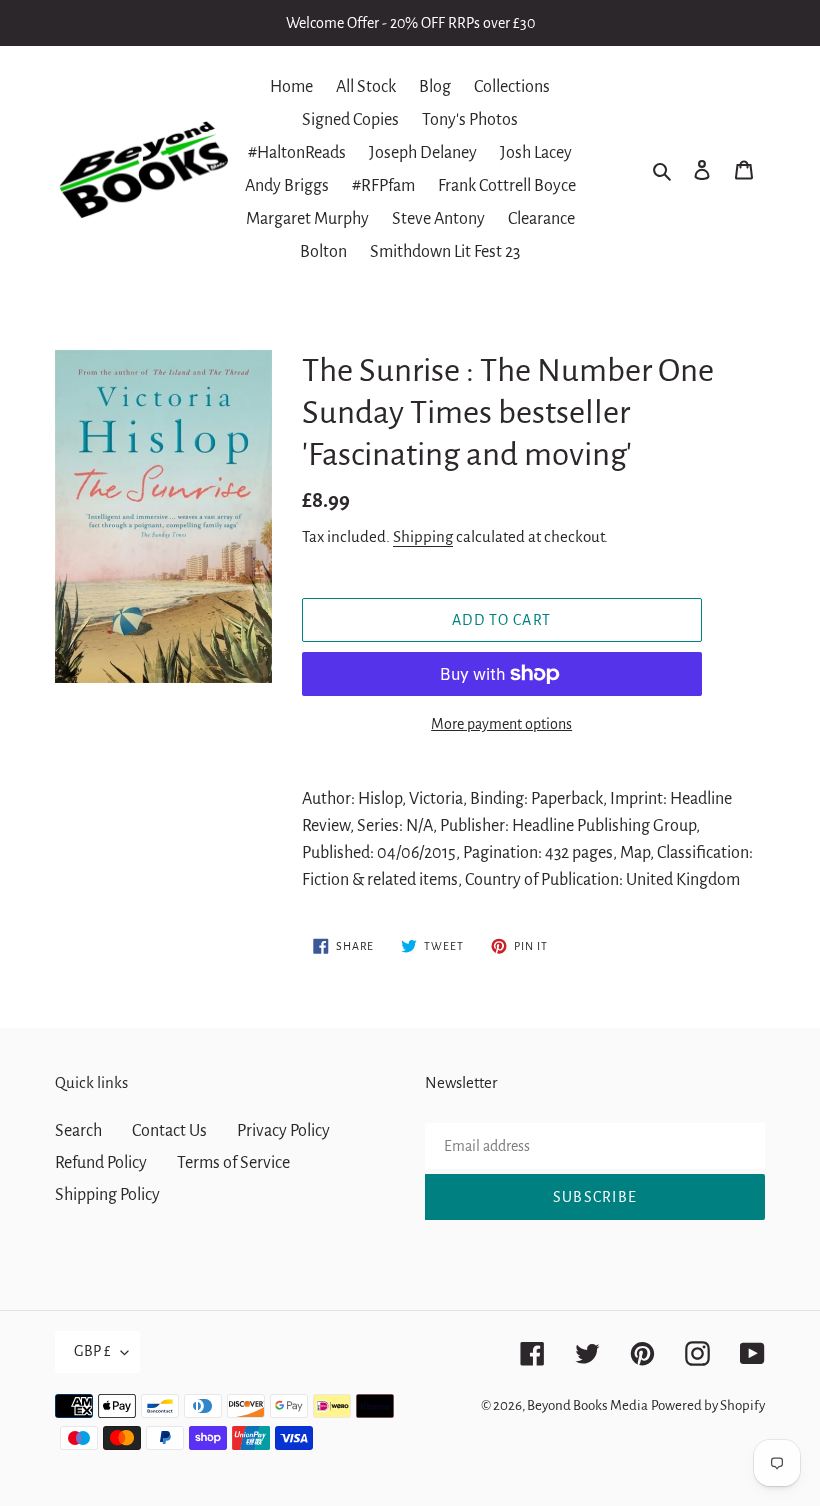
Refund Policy (101, 1163)
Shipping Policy (107, 1195)
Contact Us (169, 1131)
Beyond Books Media (587, 1405)
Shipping (423, 536)
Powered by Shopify (708, 1405)
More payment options (501, 724)
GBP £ (92, 1351)
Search (78, 1131)
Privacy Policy (283, 1131)
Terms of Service (233, 1163)
